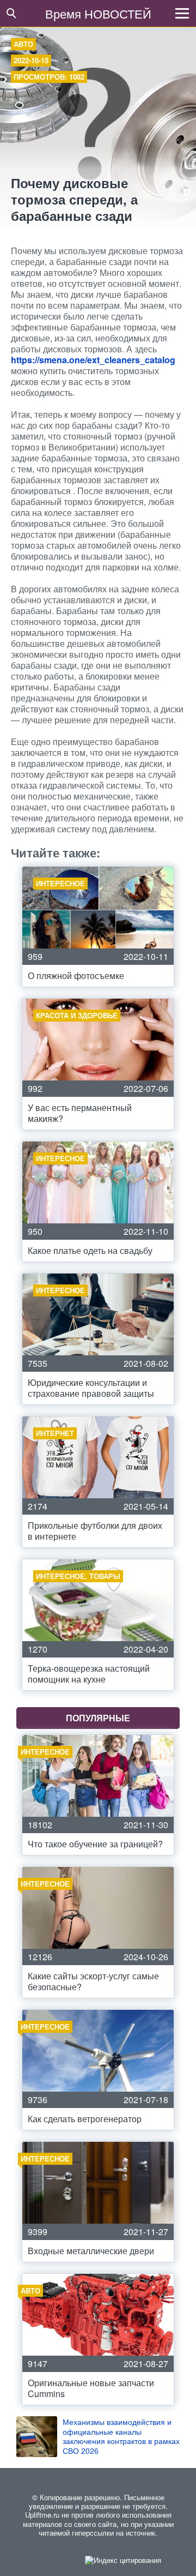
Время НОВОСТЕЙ (98, 13)
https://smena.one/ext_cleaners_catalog (93, 360)
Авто (23, 44)
